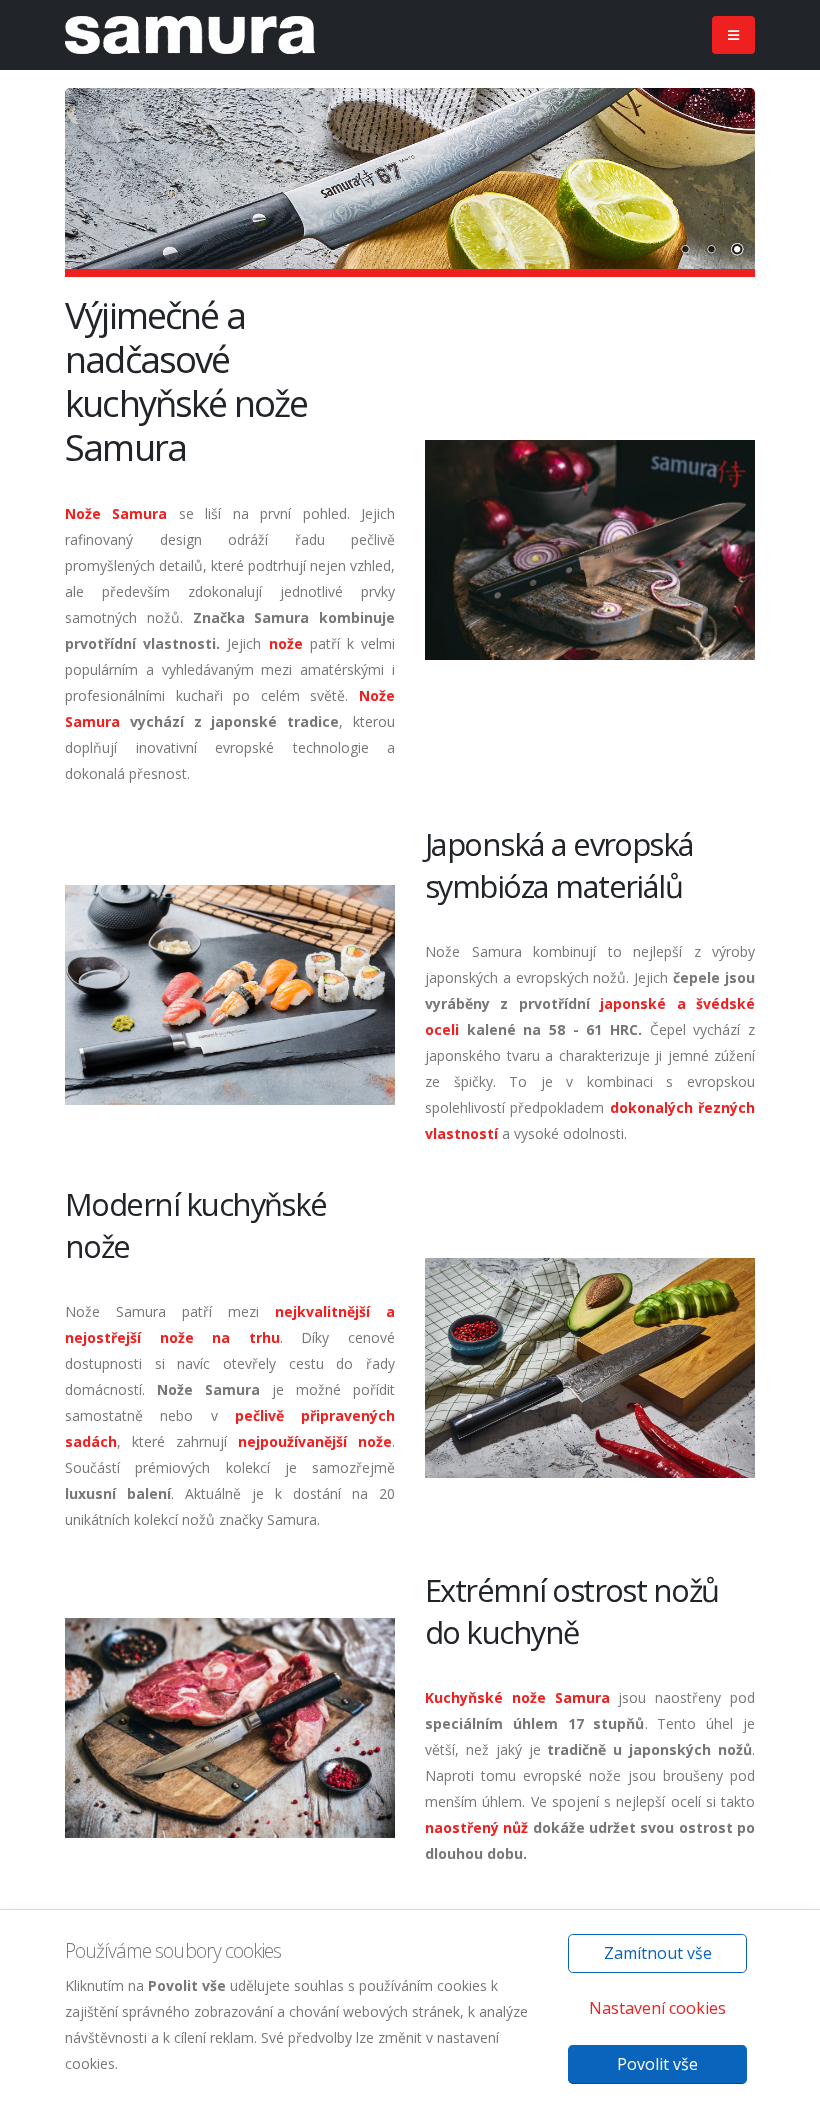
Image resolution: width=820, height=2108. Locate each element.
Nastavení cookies (657, 2008)
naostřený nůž (476, 1827)
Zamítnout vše (658, 1953)
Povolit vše (657, 2064)
